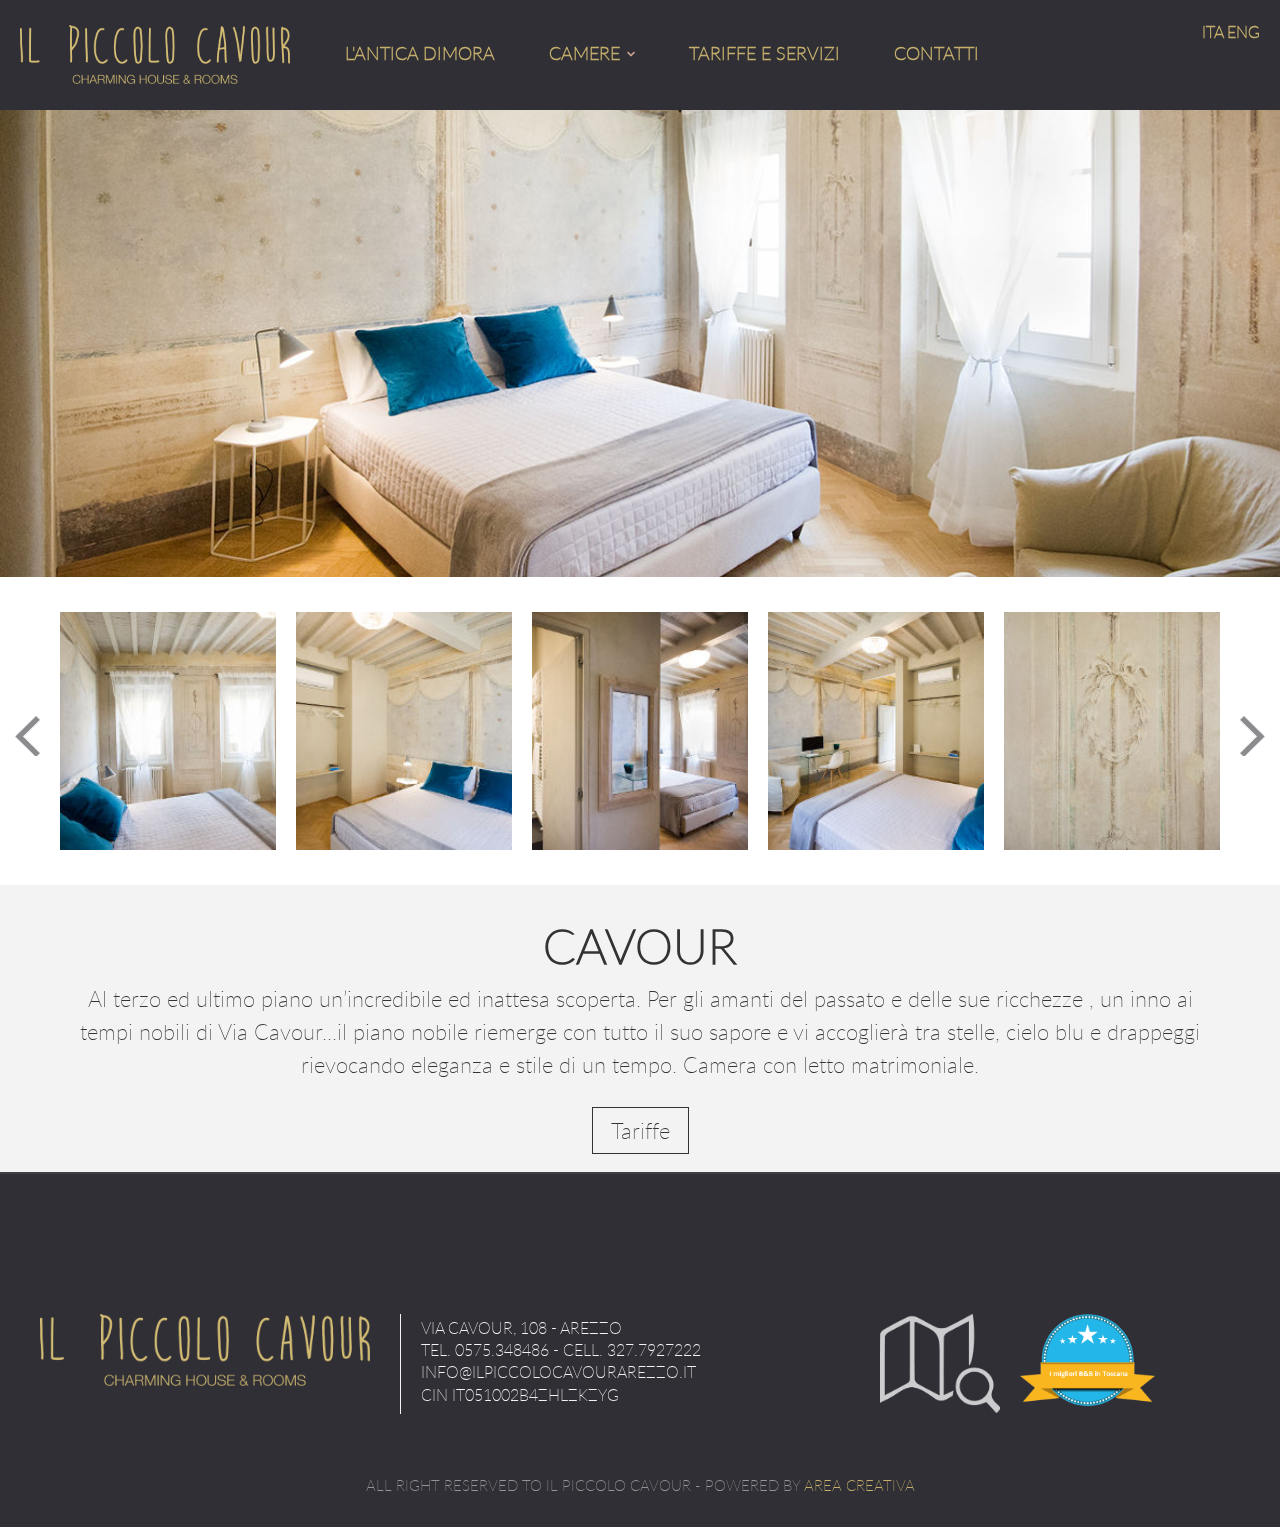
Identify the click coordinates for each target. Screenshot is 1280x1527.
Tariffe (640, 1130)
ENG (1243, 31)
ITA (1212, 31)
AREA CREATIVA (859, 1485)
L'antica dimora (420, 53)
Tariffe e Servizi (764, 53)
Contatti (936, 53)
